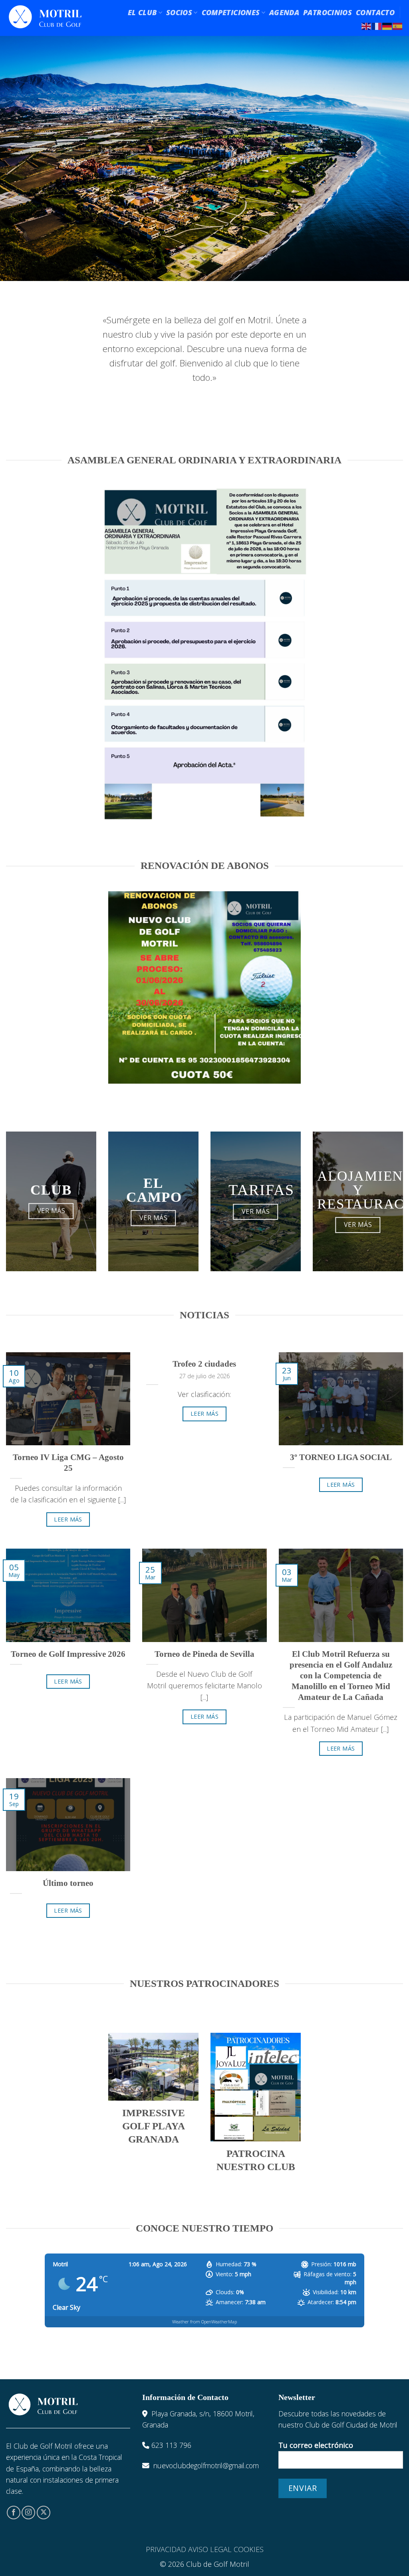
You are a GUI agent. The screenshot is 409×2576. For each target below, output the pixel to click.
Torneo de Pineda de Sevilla (204, 1654)
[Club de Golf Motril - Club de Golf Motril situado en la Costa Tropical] (45, 18)
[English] (367, 26)
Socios (179, 12)
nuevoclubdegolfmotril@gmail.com (206, 2465)
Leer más (68, 1519)
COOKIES (249, 2549)
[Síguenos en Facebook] (14, 2513)
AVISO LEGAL (210, 2549)
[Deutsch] (387, 26)
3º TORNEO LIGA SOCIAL (341, 1457)
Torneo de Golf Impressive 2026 (68, 1654)
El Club (142, 12)
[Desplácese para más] (204, 259)
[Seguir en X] (44, 2513)
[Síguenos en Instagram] (28, 2513)
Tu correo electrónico (316, 2445)
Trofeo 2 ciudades (204, 1364)
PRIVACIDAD (166, 2549)
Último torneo (68, 1883)
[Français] (377, 26)
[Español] (398, 26)
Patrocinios (328, 12)
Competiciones (231, 12)
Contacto (375, 12)
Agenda (284, 12)
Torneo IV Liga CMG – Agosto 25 (68, 1463)
